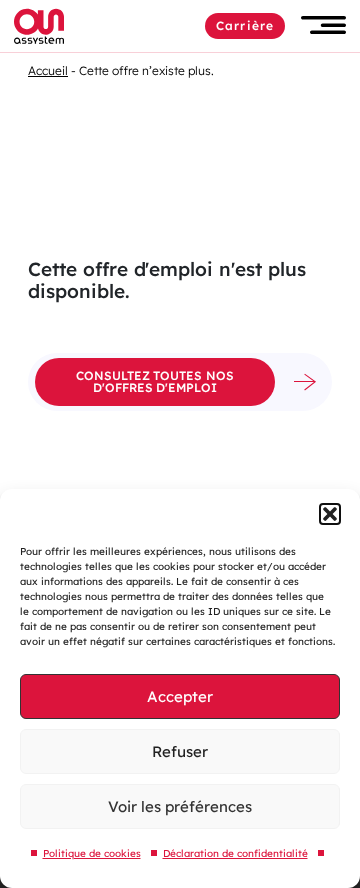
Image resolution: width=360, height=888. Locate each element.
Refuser (180, 751)
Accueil (48, 70)
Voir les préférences (180, 806)
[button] (330, 514)
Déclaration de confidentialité (235, 853)
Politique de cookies (92, 853)
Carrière (245, 25)
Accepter (180, 696)
